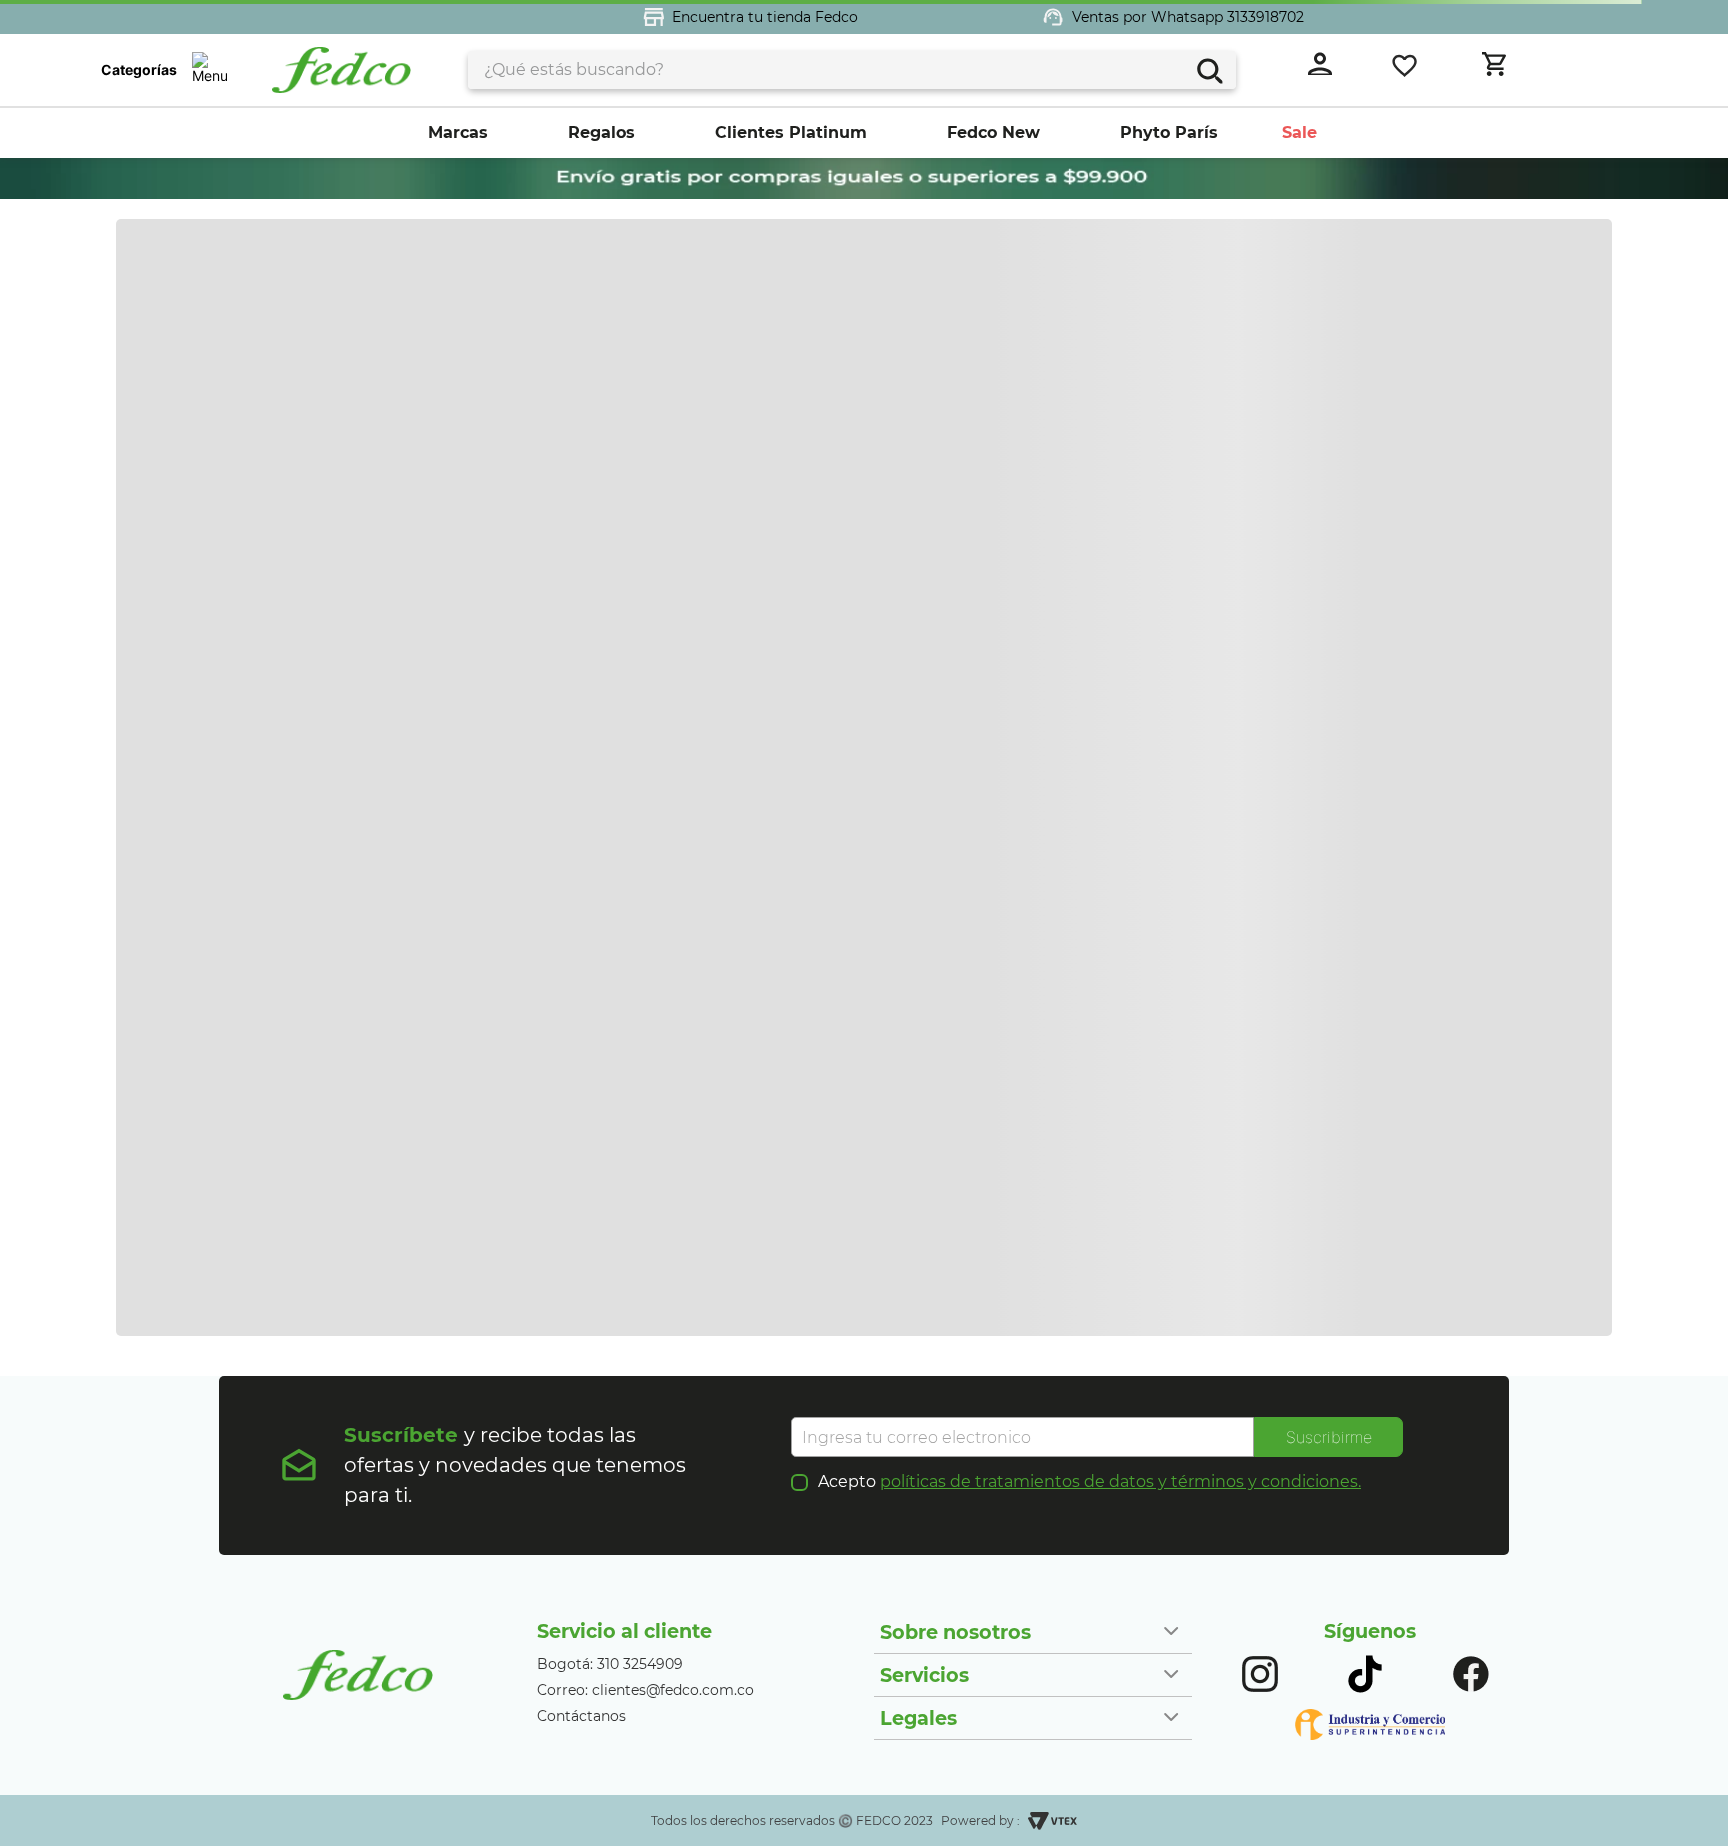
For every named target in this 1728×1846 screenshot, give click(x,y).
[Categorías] (209, 69)
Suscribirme (1329, 1437)
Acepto (1089, 1482)
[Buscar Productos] (1208, 68)
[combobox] (852, 70)
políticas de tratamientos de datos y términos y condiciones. (1120, 1481)
